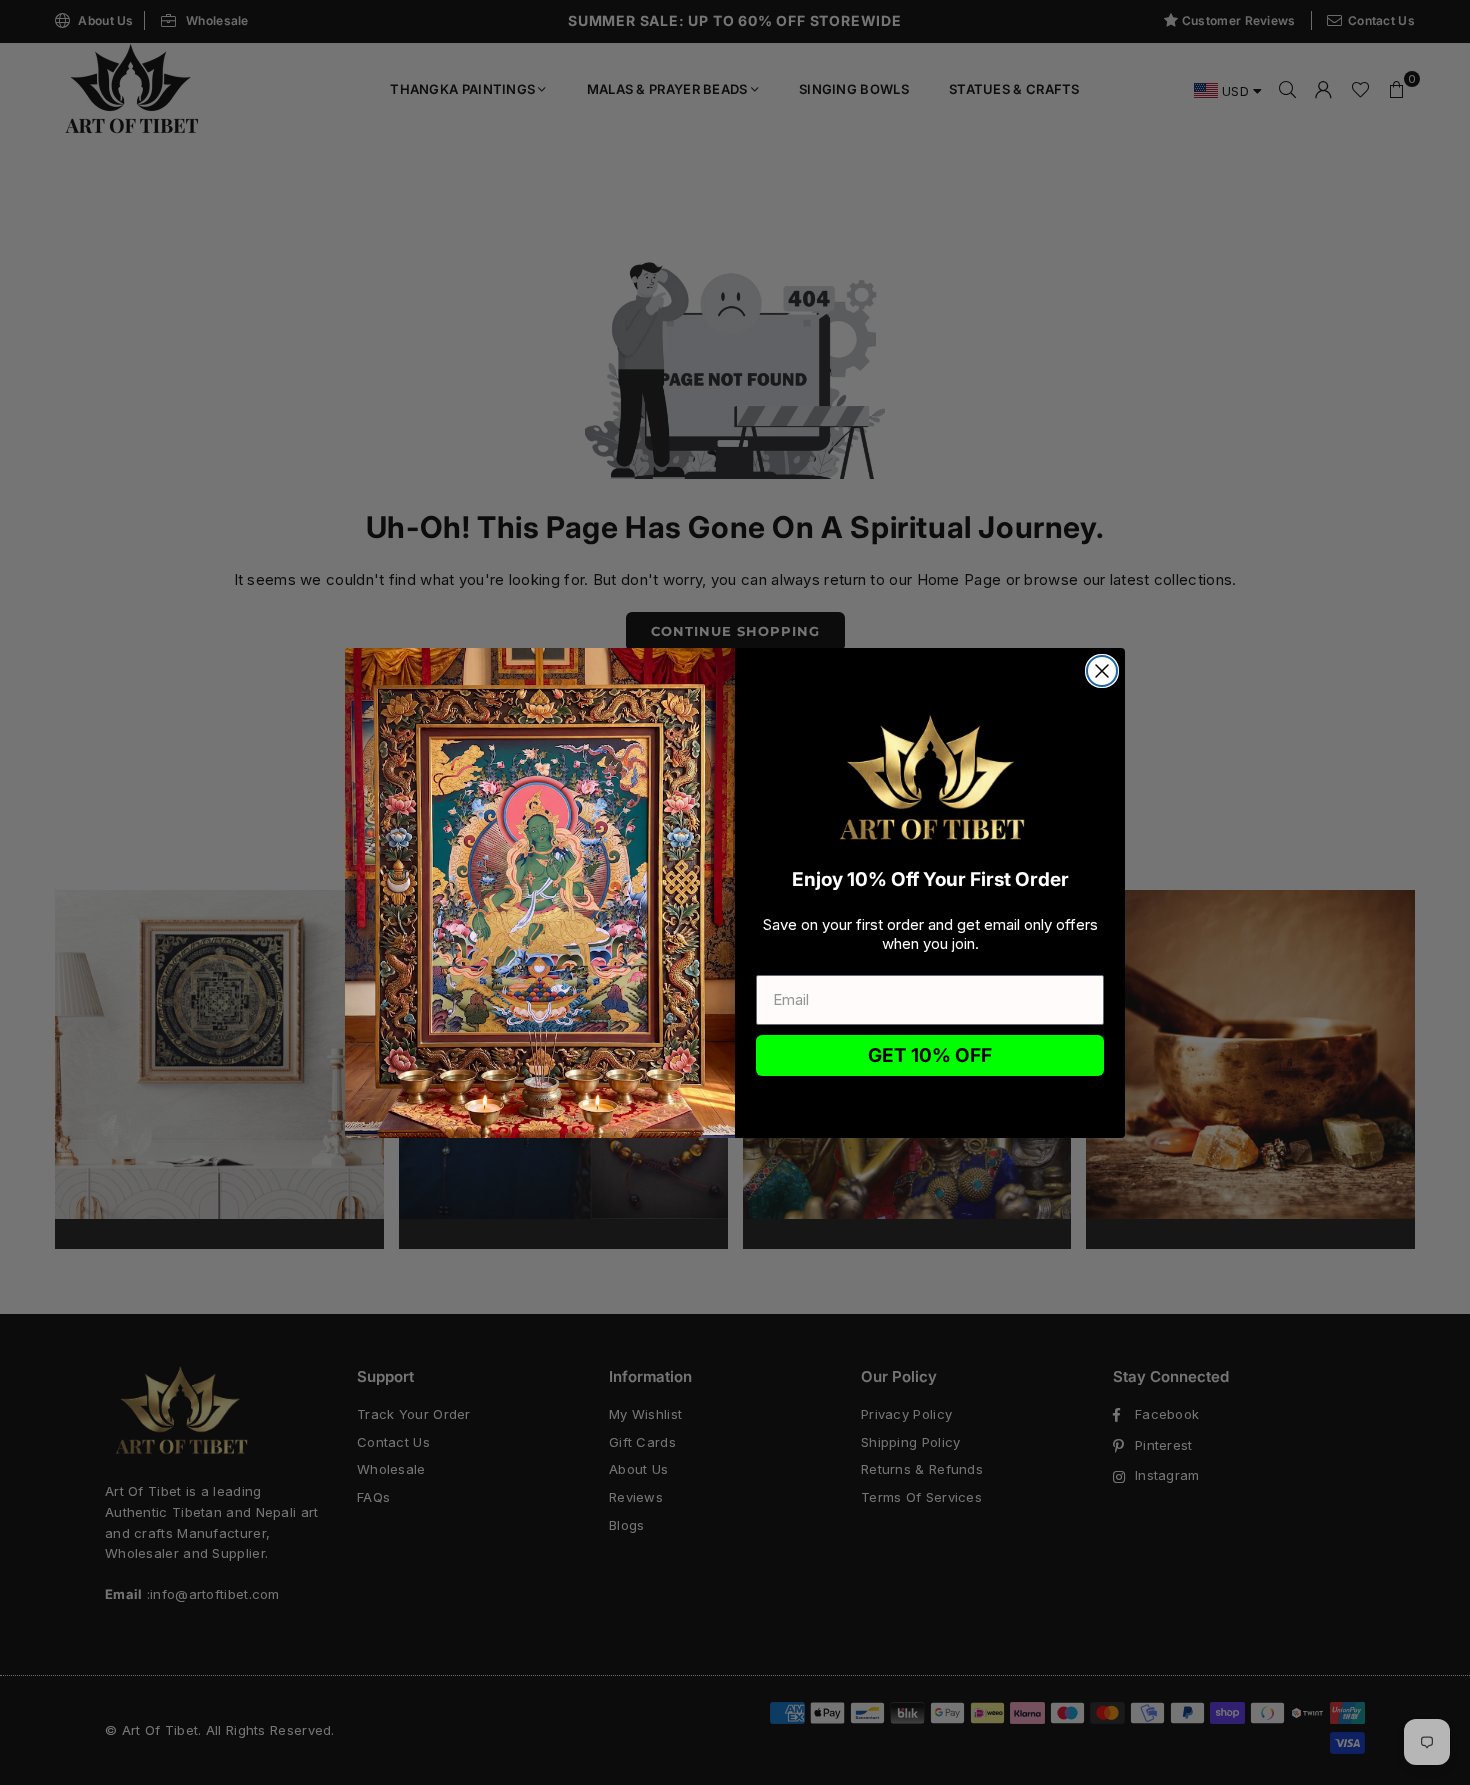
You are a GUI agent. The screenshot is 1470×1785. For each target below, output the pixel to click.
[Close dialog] (1102, 671)
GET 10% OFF (930, 1055)
